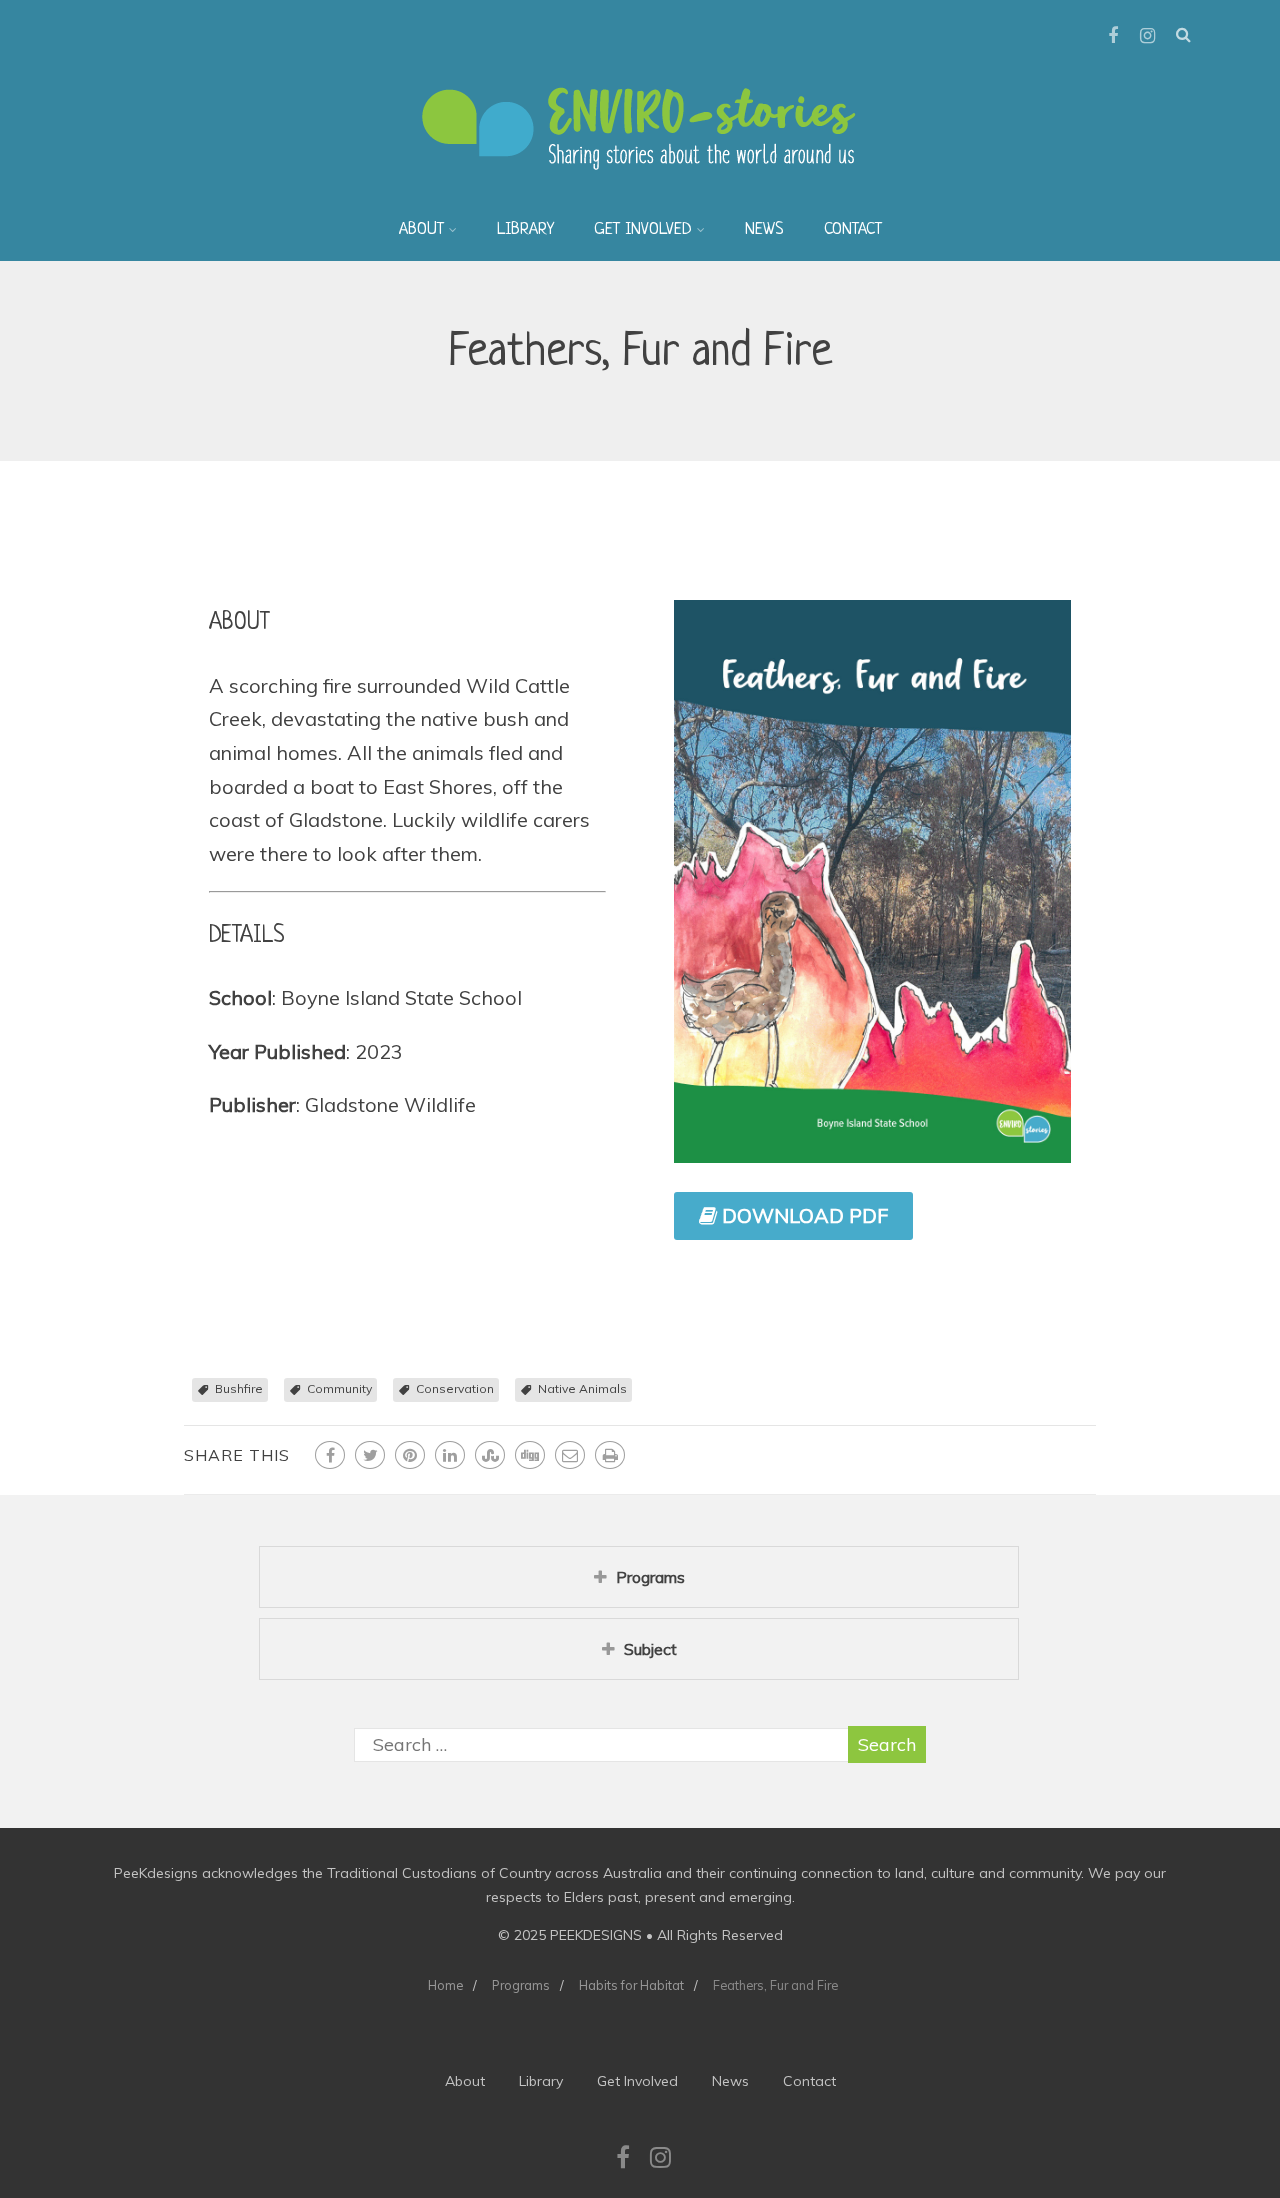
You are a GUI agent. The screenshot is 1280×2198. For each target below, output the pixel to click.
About (421, 229)
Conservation (455, 1388)
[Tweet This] (370, 1455)
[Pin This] (410, 1455)
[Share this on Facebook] (330, 1455)
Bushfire (239, 1388)
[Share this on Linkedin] (450, 1455)
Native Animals (582, 1388)
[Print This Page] (610, 1455)
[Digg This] (530, 1455)
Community (339, 1388)
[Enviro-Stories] (640, 189)
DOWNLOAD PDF (802, 1215)
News (764, 229)
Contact (853, 229)
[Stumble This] (490, 1455)
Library (525, 229)
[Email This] (570, 1455)
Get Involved (643, 229)
